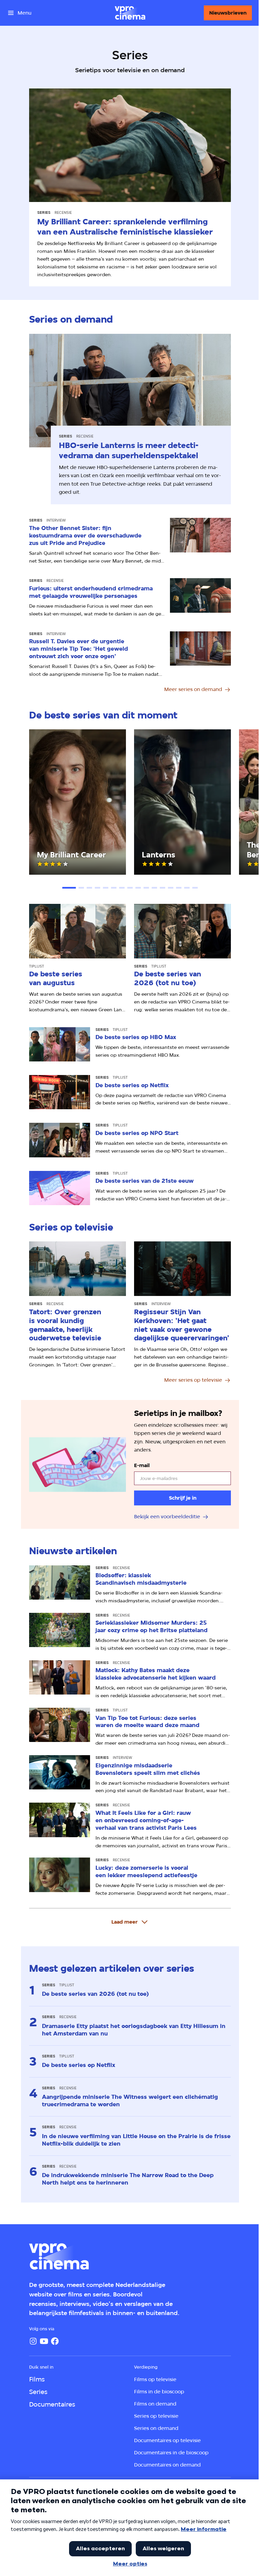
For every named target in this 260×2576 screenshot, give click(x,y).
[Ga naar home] (130, 13)
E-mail (142, 1465)
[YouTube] (44, 2341)
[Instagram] (33, 2341)
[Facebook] (55, 2341)
